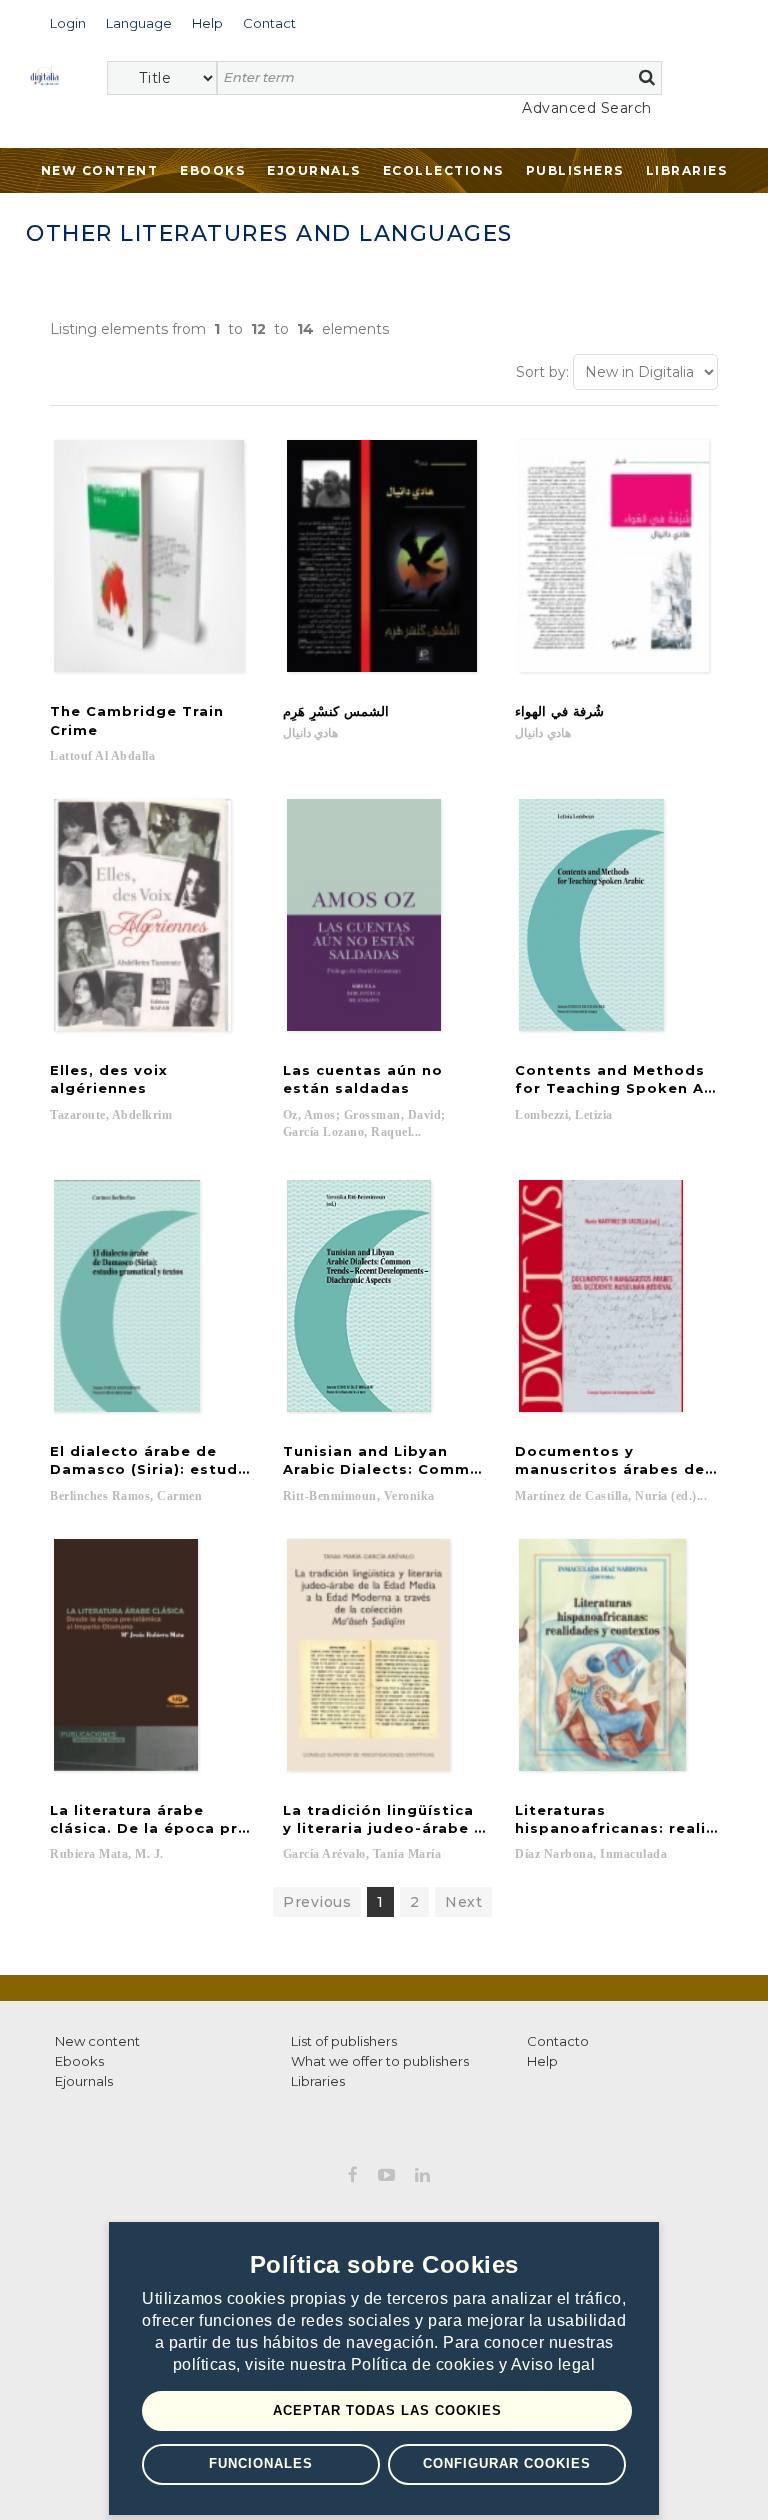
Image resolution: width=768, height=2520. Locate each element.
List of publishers (344, 2041)
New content (97, 2041)
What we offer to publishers (380, 2061)
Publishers (575, 170)
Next (463, 1902)
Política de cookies (425, 2364)
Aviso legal (553, 2364)
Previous (317, 1902)
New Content (100, 170)
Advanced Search (587, 108)
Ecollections (443, 170)
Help (542, 2061)
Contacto (558, 2041)
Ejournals (314, 170)
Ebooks (212, 170)
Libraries (687, 170)
